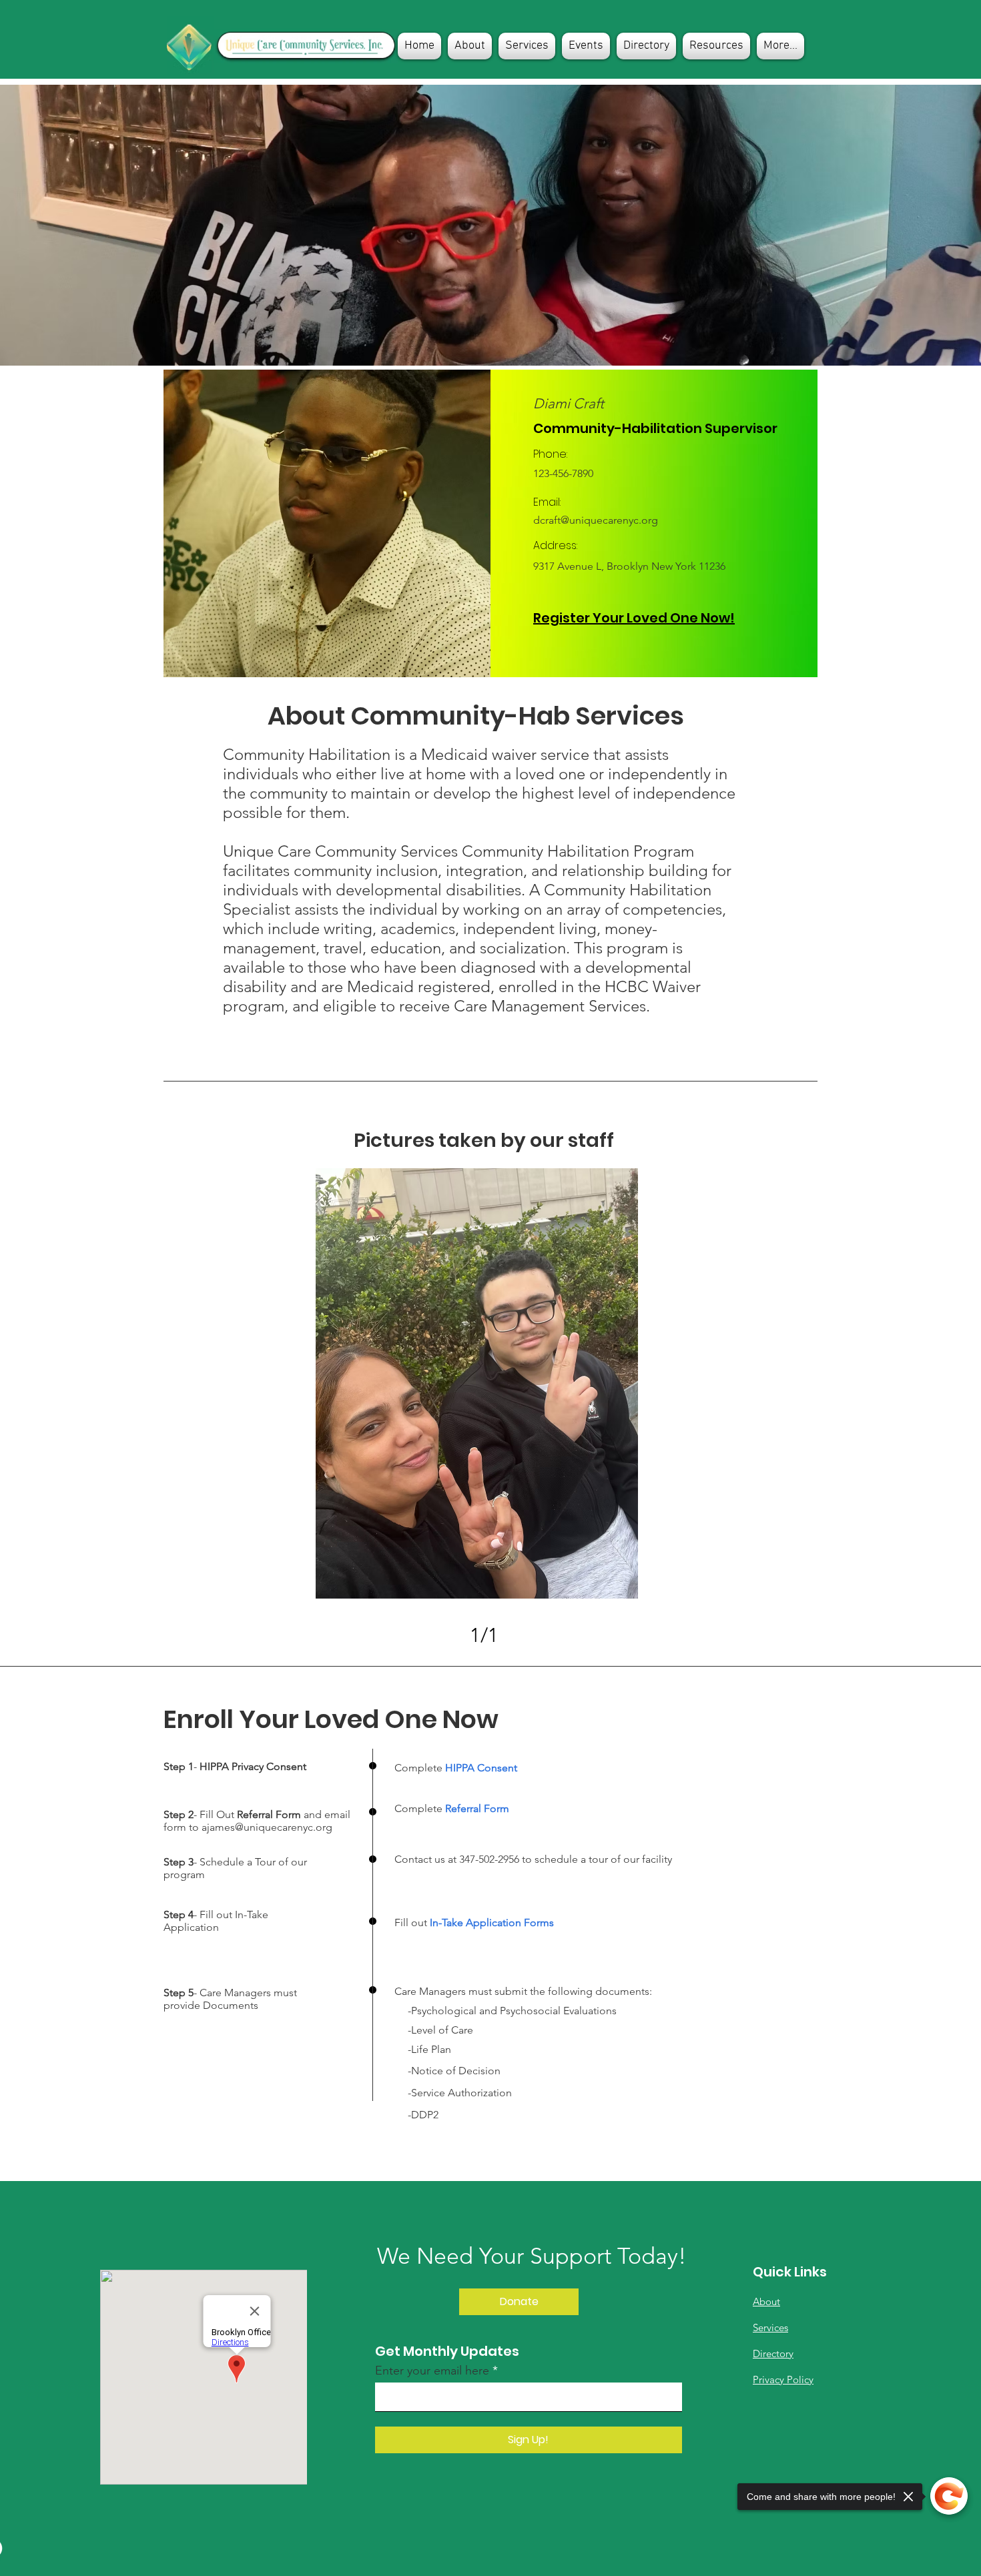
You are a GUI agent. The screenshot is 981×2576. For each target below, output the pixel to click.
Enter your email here (432, 2371)
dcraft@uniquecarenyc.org (596, 520)
